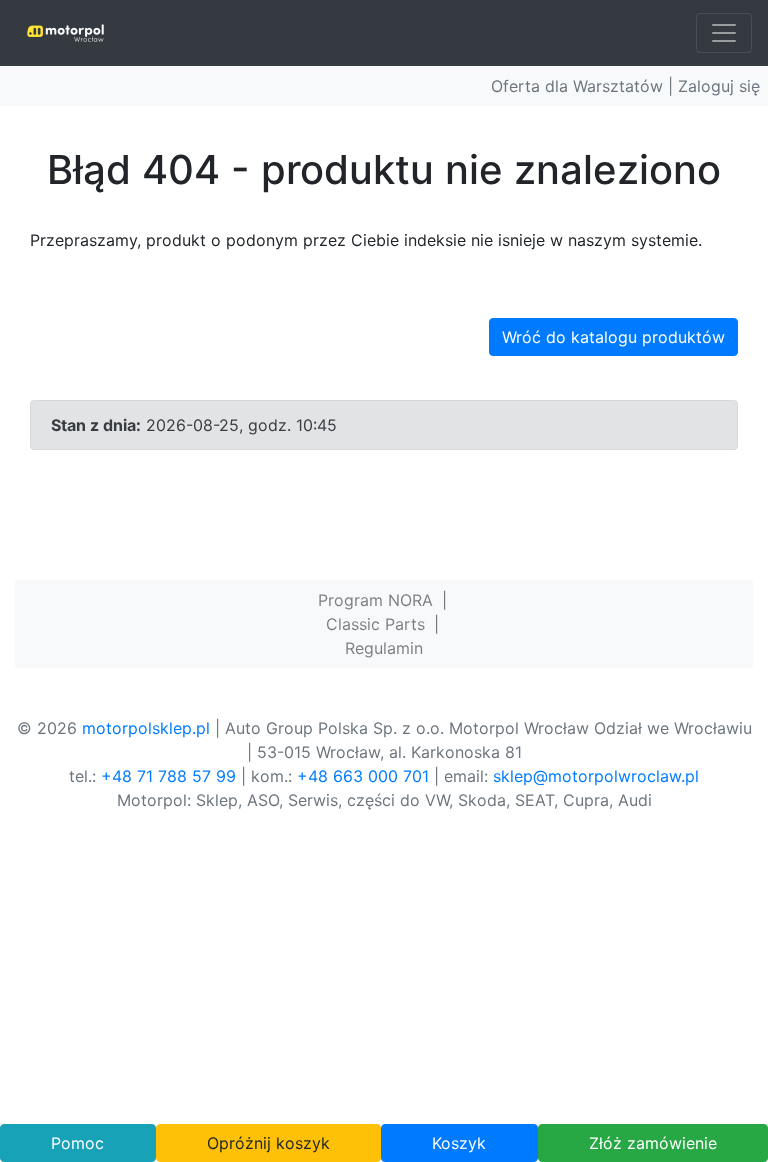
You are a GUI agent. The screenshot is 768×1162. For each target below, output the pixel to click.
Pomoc (77, 1143)
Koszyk (459, 1143)
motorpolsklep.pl (146, 728)
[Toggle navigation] (724, 33)
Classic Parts (375, 624)
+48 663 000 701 (363, 776)
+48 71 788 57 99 (168, 776)
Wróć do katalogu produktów (613, 337)
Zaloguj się (719, 86)
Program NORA (375, 600)
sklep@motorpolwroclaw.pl (596, 776)
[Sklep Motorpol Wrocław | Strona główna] (65, 33)
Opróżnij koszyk (268, 1143)
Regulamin (384, 648)
